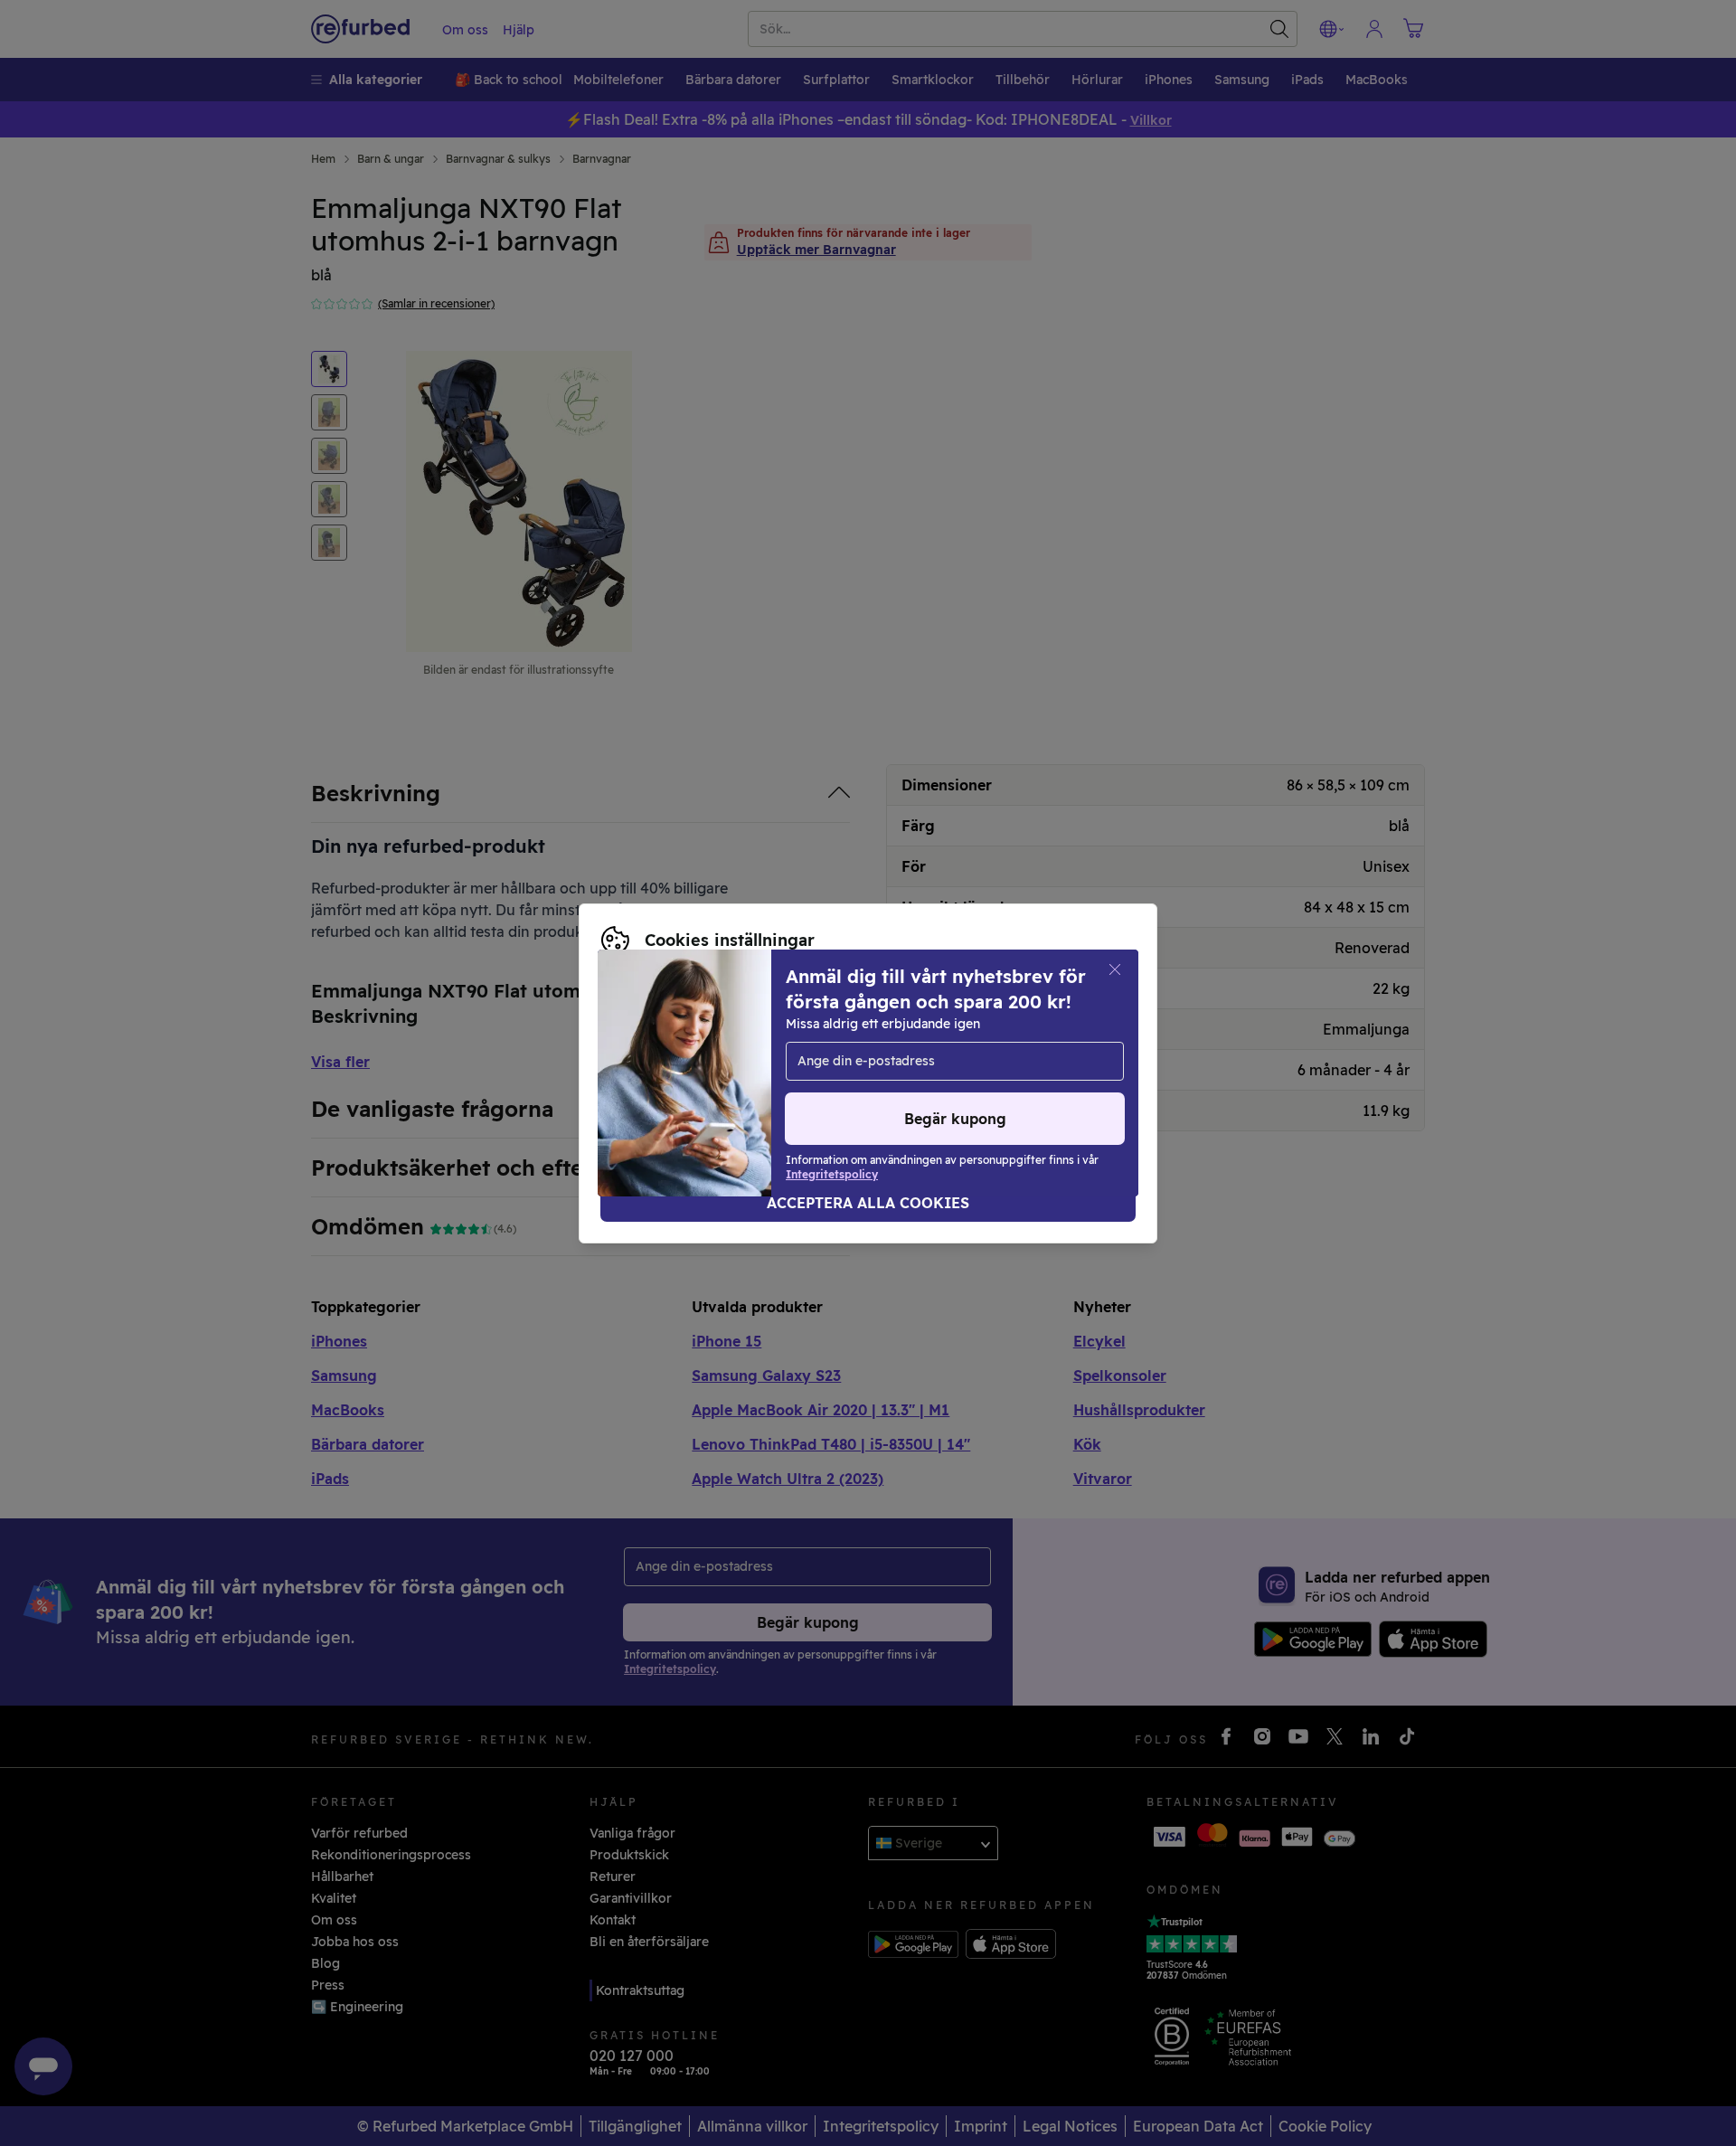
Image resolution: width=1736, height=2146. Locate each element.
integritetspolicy (654, 1073)
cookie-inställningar (923, 1054)
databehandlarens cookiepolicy (835, 1073)
